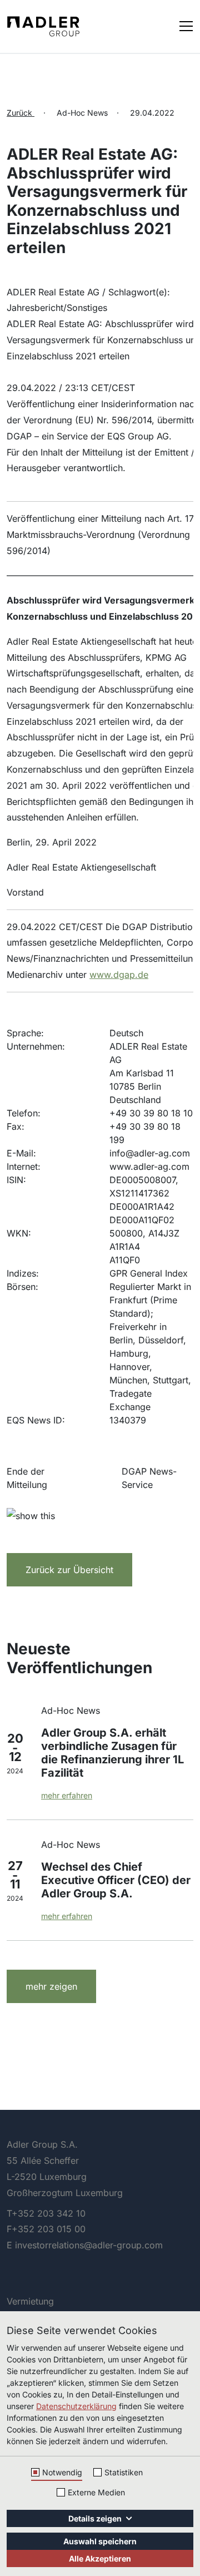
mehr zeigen (51, 1986)
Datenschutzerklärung (76, 2406)
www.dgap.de (119, 975)
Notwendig (62, 2472)
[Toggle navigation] (186, 25)
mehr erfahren (67, 1795)
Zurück (21, 113)
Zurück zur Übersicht (69, 1570)
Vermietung (30, 2301)
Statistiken (124, 2472)
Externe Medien (96, 2492)
